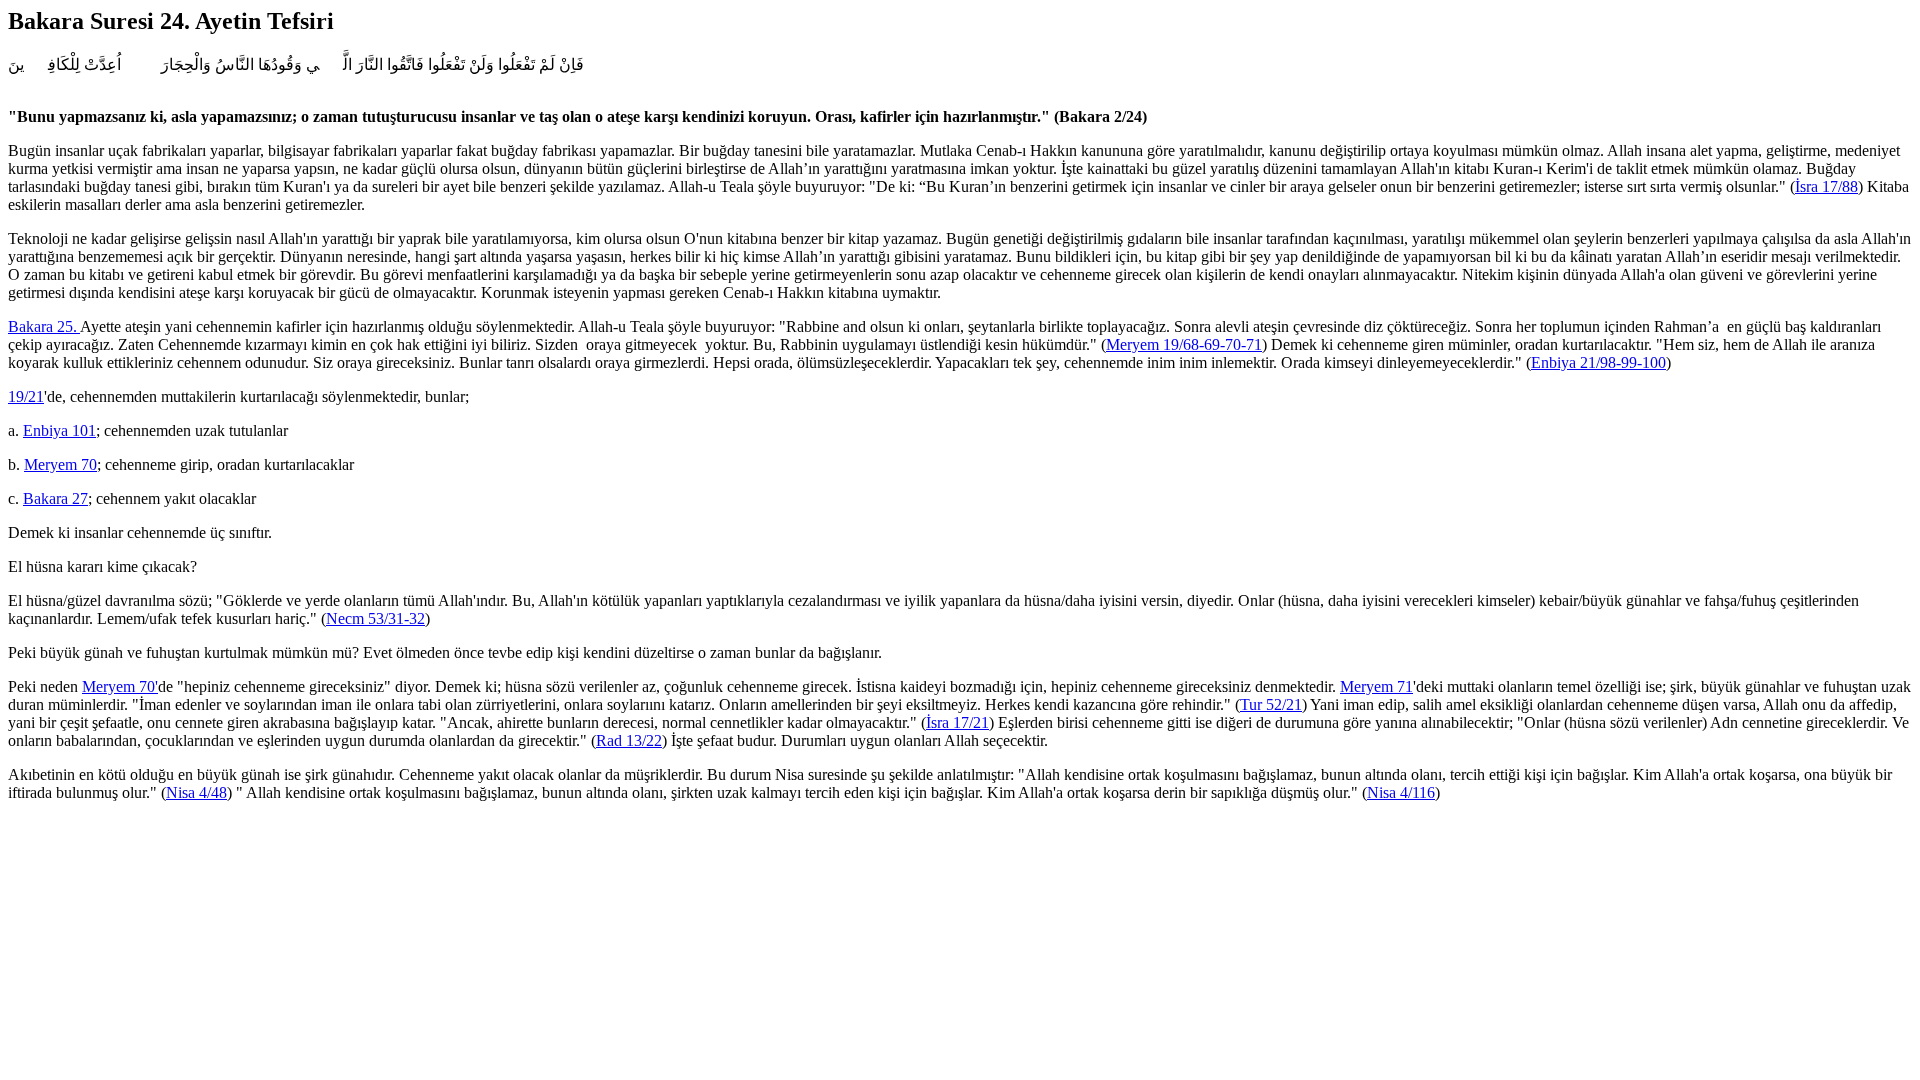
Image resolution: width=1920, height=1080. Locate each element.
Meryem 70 (60, 464)
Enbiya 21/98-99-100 (1598, 362)
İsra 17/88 (1826, 186)
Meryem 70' (120, 686)
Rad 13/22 (629, 740)
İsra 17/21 (957, 722)
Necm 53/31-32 (375, 618)
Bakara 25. (44, 326)
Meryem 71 (1376, 686)
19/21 (26, 396)
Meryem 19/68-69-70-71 (1184, 344)
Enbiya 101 (59, 430)
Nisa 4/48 (196, 792)
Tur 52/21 (1271, 704)
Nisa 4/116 (1401, 792)
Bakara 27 (55, 498)
